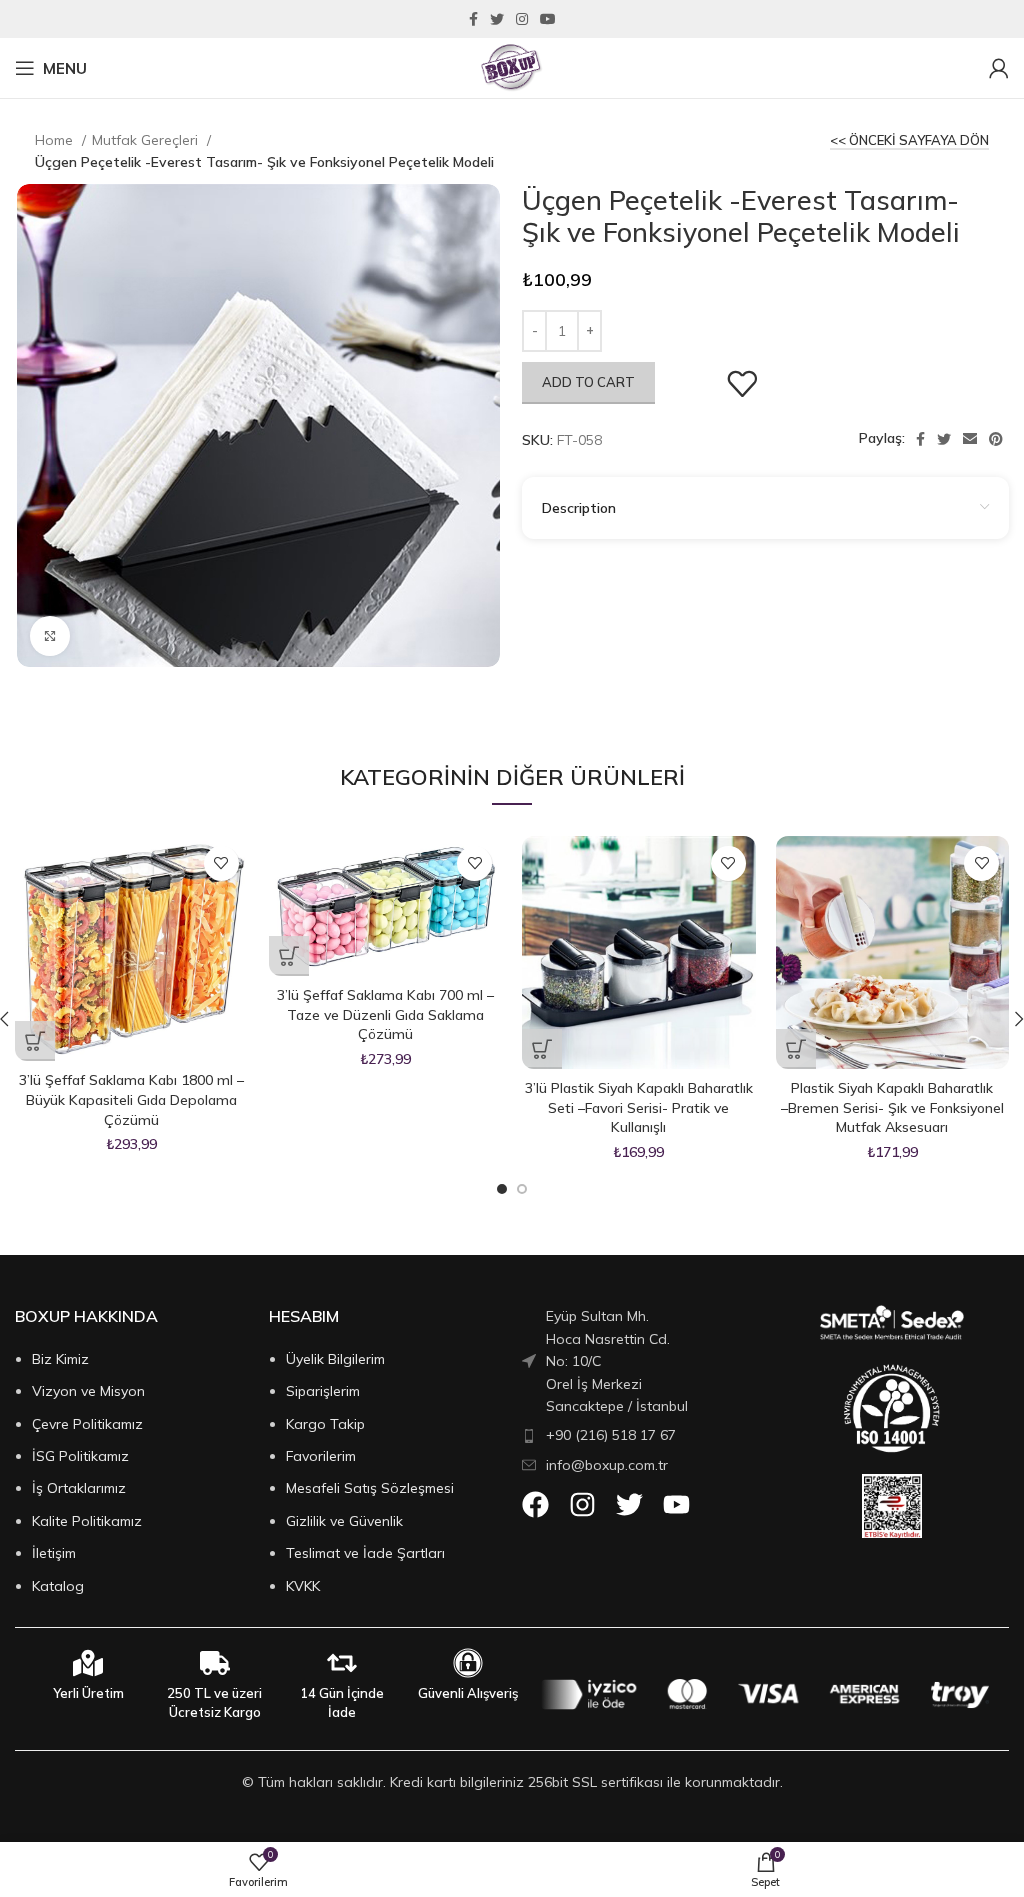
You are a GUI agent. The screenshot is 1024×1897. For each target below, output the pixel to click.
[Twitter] (629, 1504)
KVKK (303, 1586)
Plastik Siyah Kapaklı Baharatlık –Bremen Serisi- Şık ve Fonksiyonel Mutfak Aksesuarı (892, 1107)
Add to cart (588, 382)
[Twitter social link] (497, 19)
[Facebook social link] (473, 19)
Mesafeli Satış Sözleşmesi (370, 1488)
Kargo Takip (325, 1424)
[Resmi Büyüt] (50, 636)
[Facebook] (535, 1504)
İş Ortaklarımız (79, 1488)
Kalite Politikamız (87, 1521)
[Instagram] (582, 1504)
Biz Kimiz (60, 1359)
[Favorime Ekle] (742, 384)
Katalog (58, 1586)
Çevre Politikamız (87, 1424)
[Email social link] (970, 439)
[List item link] (625, 1435)
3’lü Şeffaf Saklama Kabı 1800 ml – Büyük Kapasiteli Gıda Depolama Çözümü (131, 1099)
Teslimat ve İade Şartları (365, 1553)
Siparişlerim (323, 1391)
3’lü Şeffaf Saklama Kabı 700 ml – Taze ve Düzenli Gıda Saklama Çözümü (385, 1014)
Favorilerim (321, 1456)
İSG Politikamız (80, 1456)
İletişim (54, 1553)
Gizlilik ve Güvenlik (344, 1521)
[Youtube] (676, 1504)
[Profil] (999, 68)
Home (56, 140)
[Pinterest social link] (996, 439)
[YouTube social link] (548, 19)
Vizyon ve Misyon (88, 1391)
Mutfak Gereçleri (147, 140)
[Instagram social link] (522, 19)
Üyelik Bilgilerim (335, 1359)
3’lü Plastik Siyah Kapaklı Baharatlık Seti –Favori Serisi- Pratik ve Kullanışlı (639, 1107)
